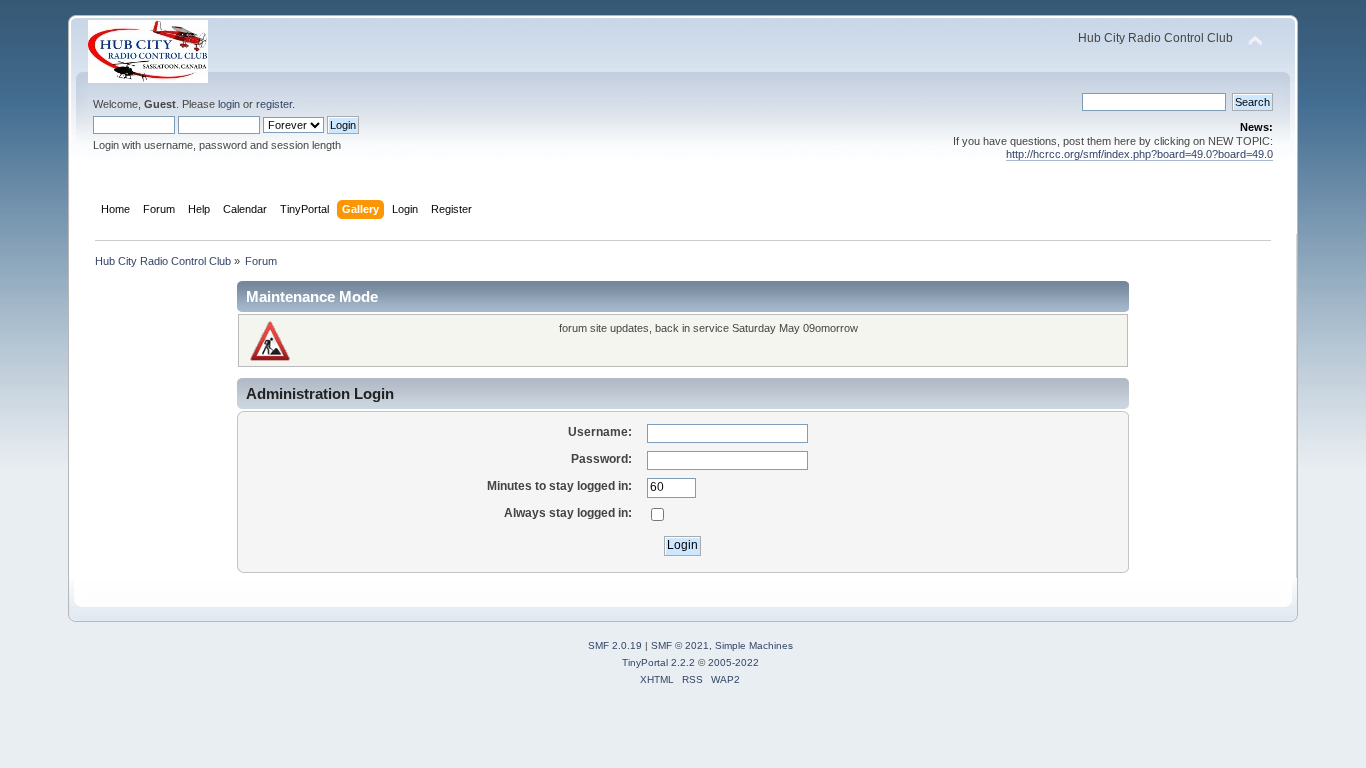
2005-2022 (733, 662)
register (274, 104)
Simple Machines (754, 645)
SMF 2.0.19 (615, 645)
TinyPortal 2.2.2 (658, 662)
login (229, 104)
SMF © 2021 (680, 645)
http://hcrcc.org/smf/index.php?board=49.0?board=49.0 (1139, 154)
